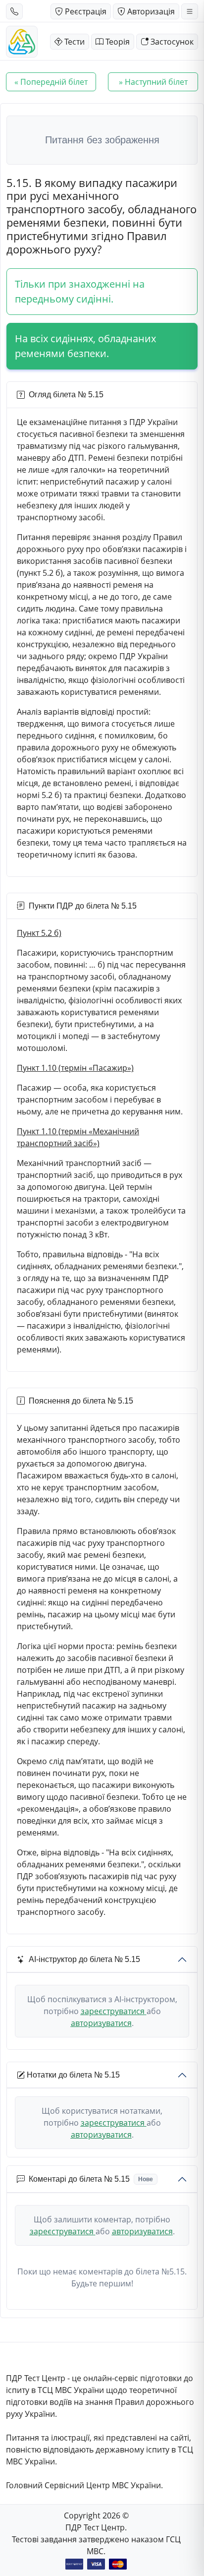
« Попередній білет (51, 82)
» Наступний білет (153, 82)
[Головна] (22, 42)
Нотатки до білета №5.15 (73, 2075)
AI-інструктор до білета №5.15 (84, 1959)
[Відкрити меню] (190, 11)
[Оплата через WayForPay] (74, 2564)
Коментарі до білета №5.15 (91, 2179)
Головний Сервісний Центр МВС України (83, 2485)
